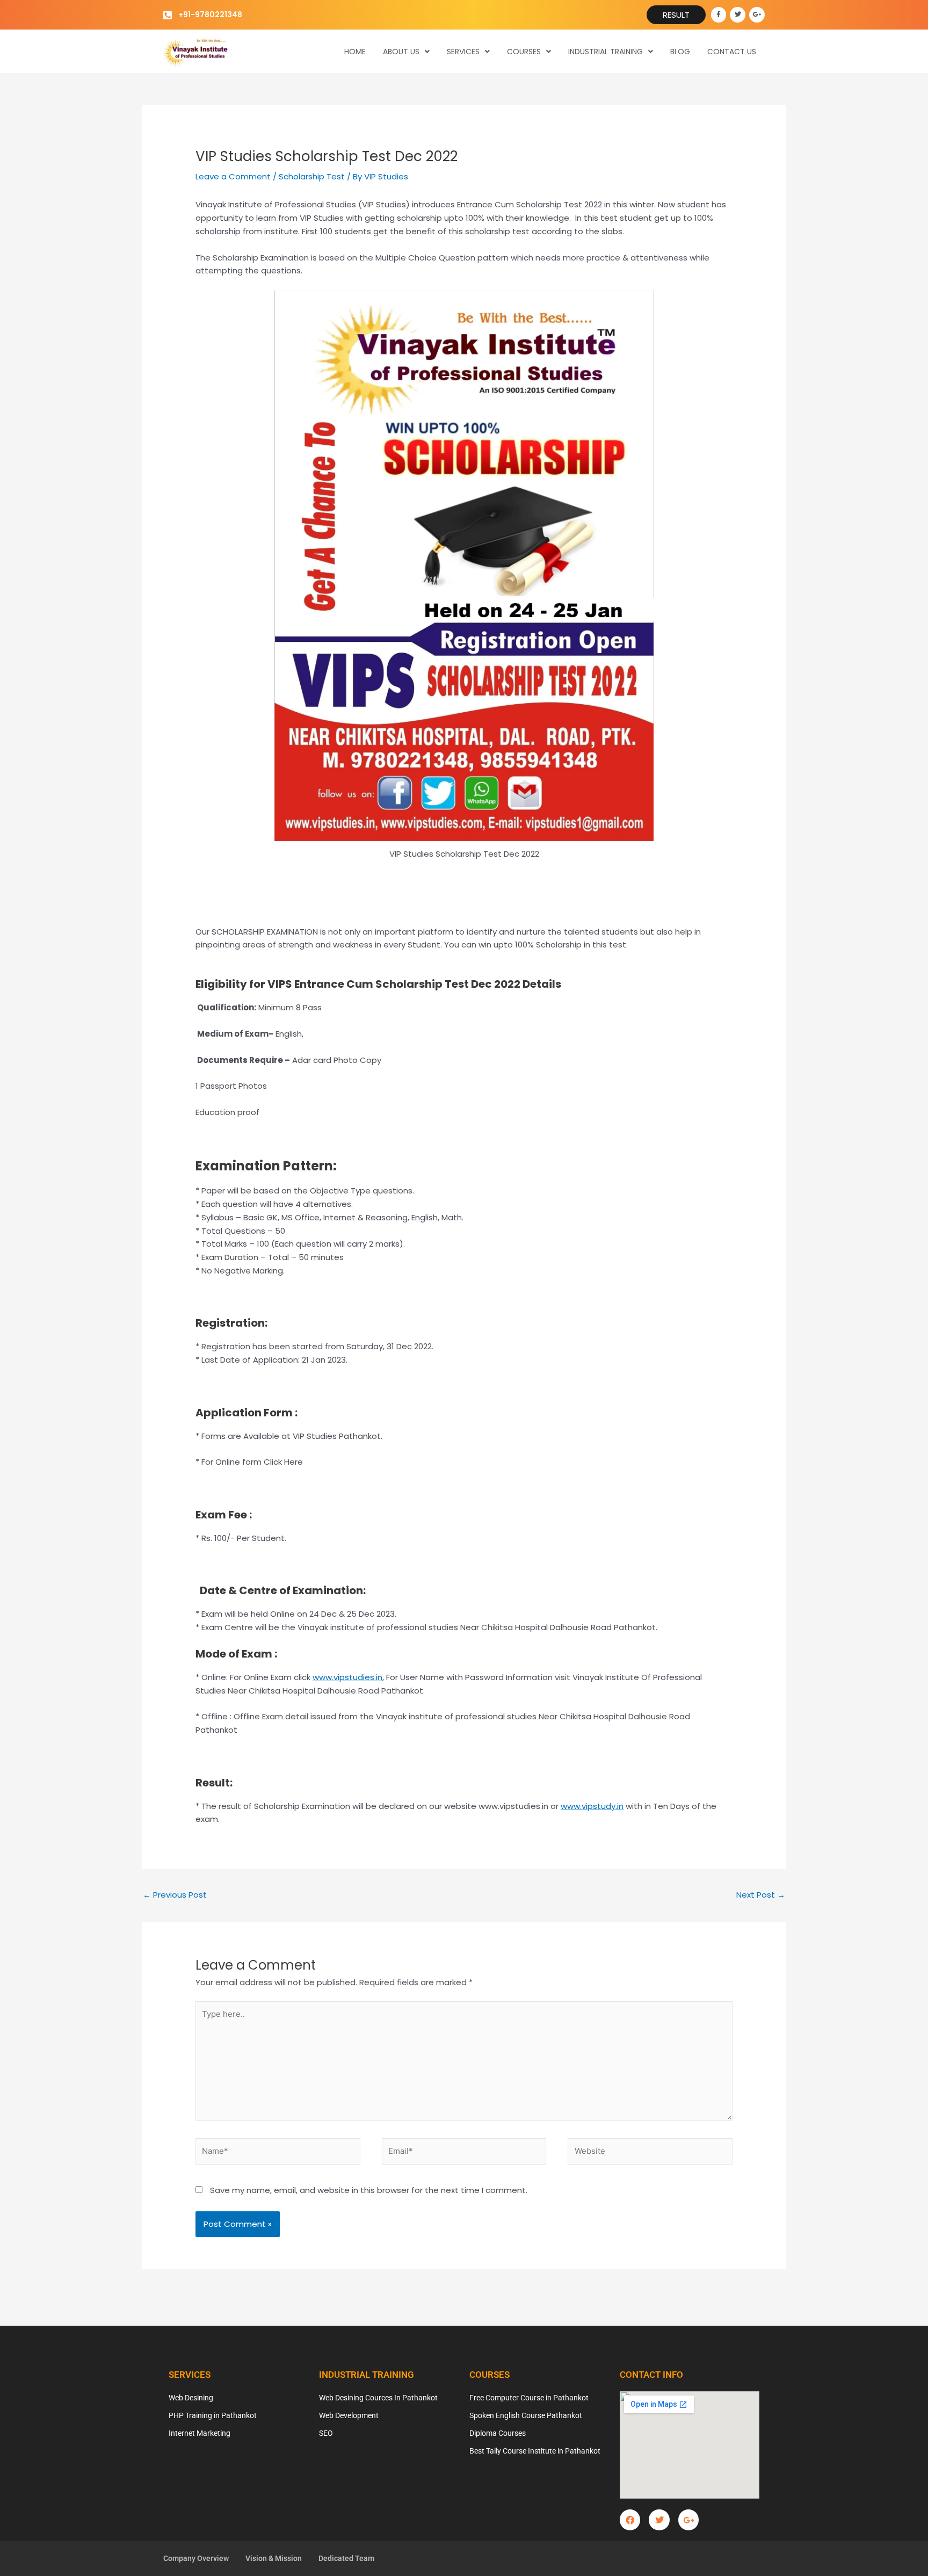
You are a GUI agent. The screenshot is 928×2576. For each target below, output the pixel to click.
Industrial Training (606, 52)
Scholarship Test (312, 176)
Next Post (761, 1895)
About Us (401, 52)
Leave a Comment (233, 176)
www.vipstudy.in (592, 1806)
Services (463, 52)
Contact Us (732, 52)
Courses (524, 52)
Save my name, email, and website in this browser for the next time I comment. (369, 2190)
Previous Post (175, 1895)
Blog (680, 52)
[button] (406, 52)
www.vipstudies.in (347, 1677)
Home (355, 52)
